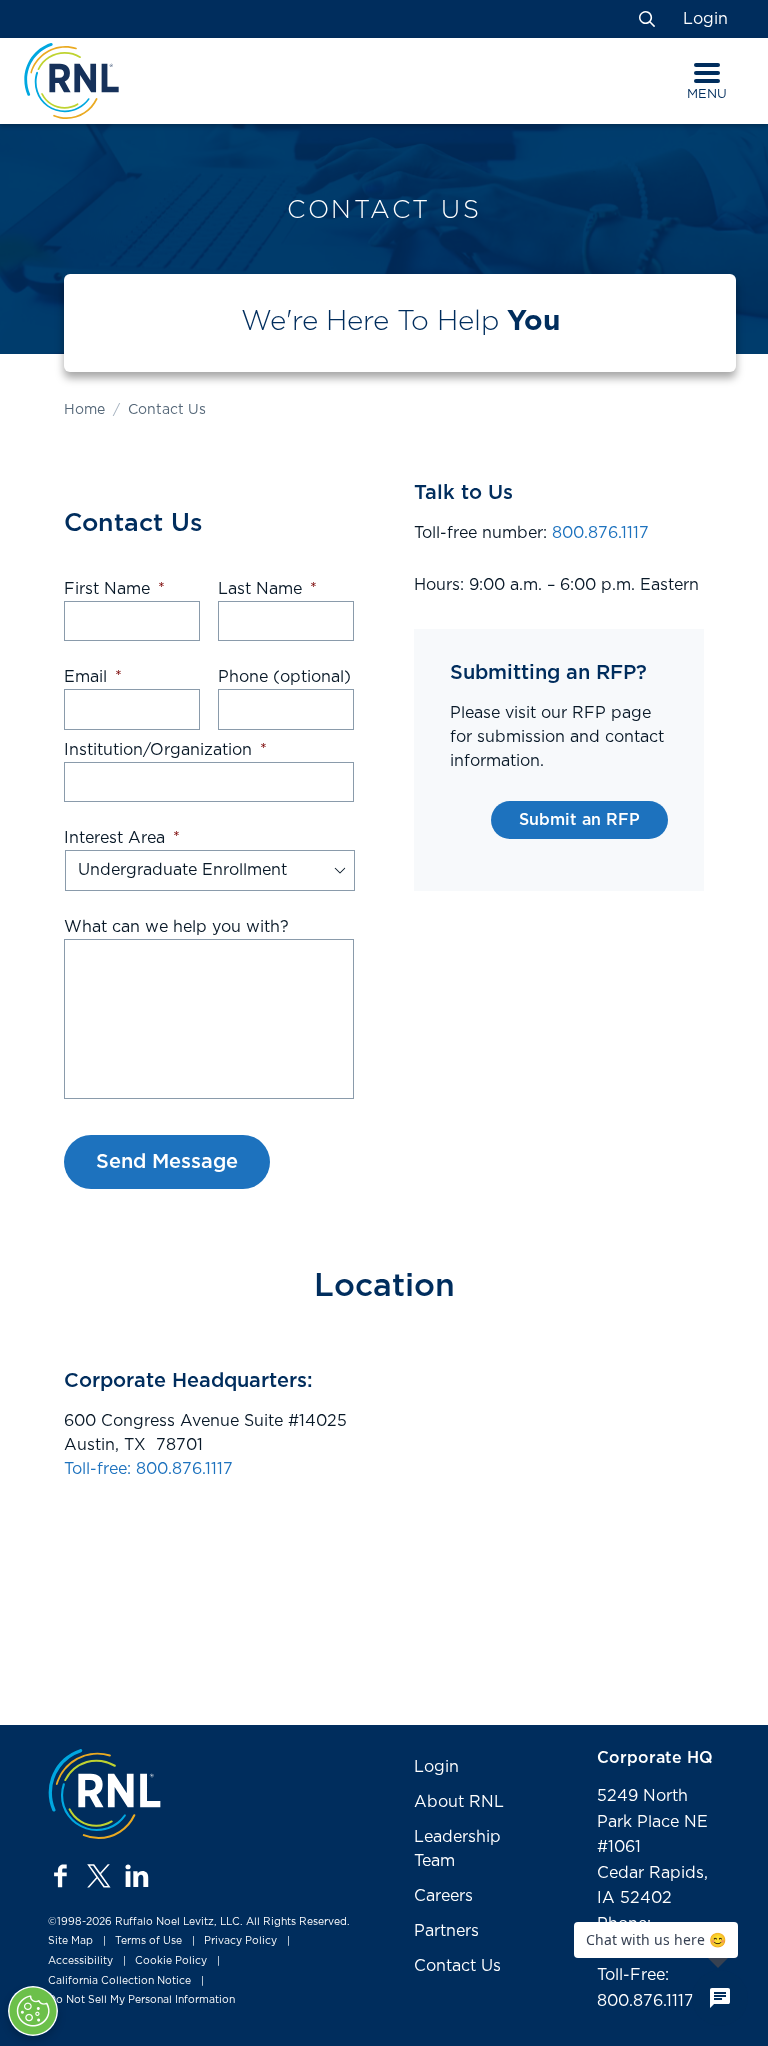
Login (705, 19)
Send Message (167, 1162)
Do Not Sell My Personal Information (141, 2000)
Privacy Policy (240, 1941)
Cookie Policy (171, 1961)
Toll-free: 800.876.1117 (148, 1469)
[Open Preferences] (33, 2011)
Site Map (70, 1941)
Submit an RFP (579, 820)
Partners (446, 1931)
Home (84, 410)
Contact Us (457, 1966)
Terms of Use (148, 1941)
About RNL (459, 1802)
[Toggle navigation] (707, 73)
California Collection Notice (119, 1981)
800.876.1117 (600, 533)
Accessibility (80, 1961)
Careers (443, 1896)
